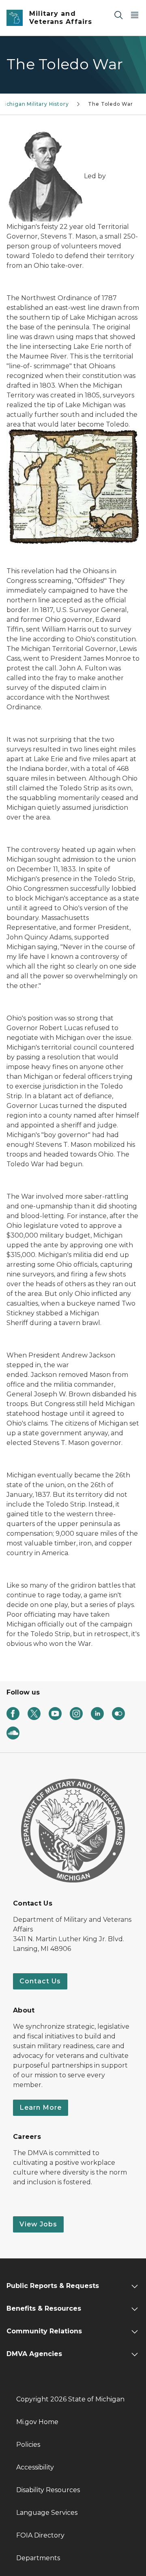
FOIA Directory (40, 2535)
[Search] (118, 15)
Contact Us (40, 1981)
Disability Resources (48, 2490)
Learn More (41, 2108)
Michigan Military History (34, 104)
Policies (28, 2445)
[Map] (73, 487)
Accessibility (35, 2467)
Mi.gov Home (37, 2422)
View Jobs (38, 2224)
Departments (38, 2558)
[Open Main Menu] (135, 15)
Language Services (47, 2513)
